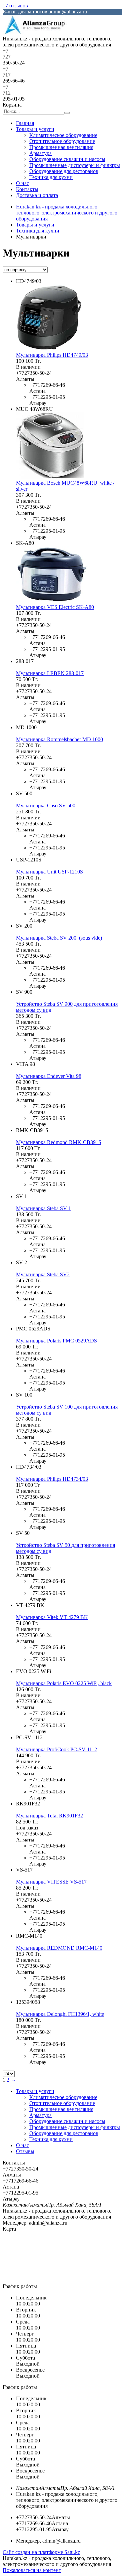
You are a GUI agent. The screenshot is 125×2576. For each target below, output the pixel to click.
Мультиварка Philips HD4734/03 (52, 1479)
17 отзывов (15, 6)
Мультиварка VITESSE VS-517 (51, 1882)
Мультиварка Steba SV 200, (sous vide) (59, 938)
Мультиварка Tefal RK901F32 (49, 1816)
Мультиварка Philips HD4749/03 (52, 355)
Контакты (27, 189)
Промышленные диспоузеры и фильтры (75, 165)
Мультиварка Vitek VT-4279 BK (52, 1617)
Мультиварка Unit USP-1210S (49, 872)
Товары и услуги (35, 129)
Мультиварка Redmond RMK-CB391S (59, 1142)
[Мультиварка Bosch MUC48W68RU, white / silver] (50, 477)
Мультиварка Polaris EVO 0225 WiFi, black (64, 1683)
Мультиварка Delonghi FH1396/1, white (60, 2014)
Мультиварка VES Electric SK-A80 (55, 607)
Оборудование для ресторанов (64, 171)
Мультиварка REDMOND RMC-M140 (59, 1948)
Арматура (40, 153)
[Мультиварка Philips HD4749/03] (49, 349)
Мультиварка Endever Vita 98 (49, 1076)
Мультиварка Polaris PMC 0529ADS (56, 1341)
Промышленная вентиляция (61, 147)
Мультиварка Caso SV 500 (46, 806)
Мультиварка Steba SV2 (43, 1274)
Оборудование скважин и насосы (67, 159)
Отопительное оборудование (62, 141)
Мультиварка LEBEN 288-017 (50, 673)
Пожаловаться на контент (32, 2570)
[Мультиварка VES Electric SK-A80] (52, 601)
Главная (25, 123)
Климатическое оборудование (63, 135)
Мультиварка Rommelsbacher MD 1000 (59, 739)
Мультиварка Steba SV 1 (43, 1208)
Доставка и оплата (37, 195)
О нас (22, 183)
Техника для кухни (51, 177)
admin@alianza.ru (68, 12)
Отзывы (25, 2151)
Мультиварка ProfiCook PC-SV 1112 (56, 1749)
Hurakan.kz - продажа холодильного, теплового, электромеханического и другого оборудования (67, 213)
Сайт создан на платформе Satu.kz (41, 2552)
